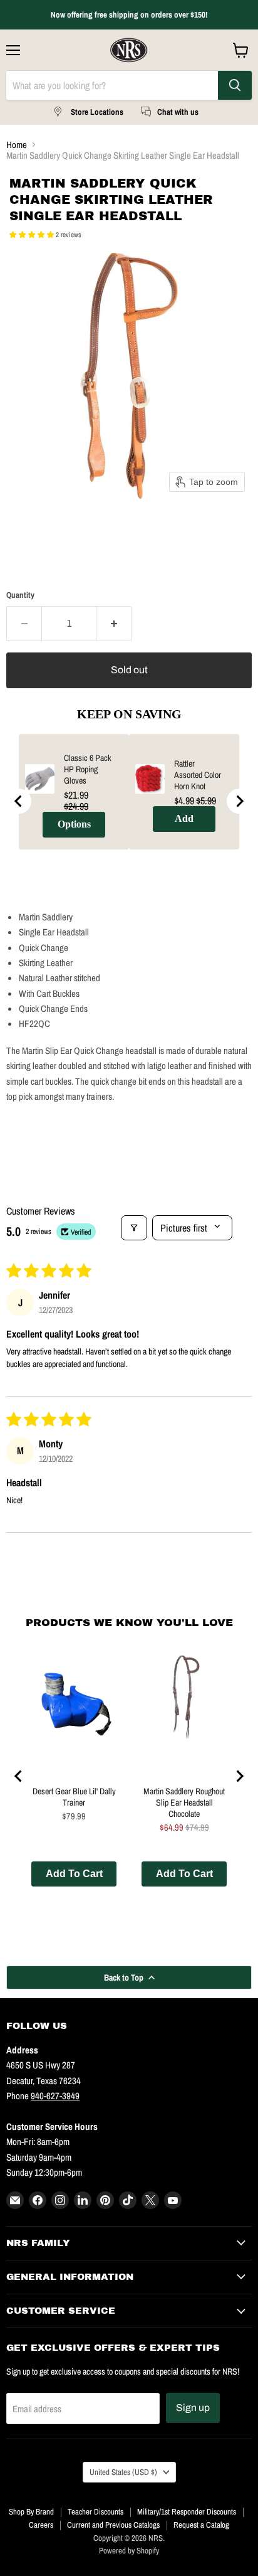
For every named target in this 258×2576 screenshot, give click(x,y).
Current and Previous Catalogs (113, 2525)
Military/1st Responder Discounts (187, 2512)
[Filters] (134, 1228)
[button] (33, 235)
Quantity (20, 595)
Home (17, 145)
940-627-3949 (55, 2096)
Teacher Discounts (95, 2512)
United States (123, 2472)
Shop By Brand (31, 2512)
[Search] (235, 85)
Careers (41, 2525)
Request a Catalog (201, 2525)
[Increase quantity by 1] (114, 624)
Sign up (193, 2408)
